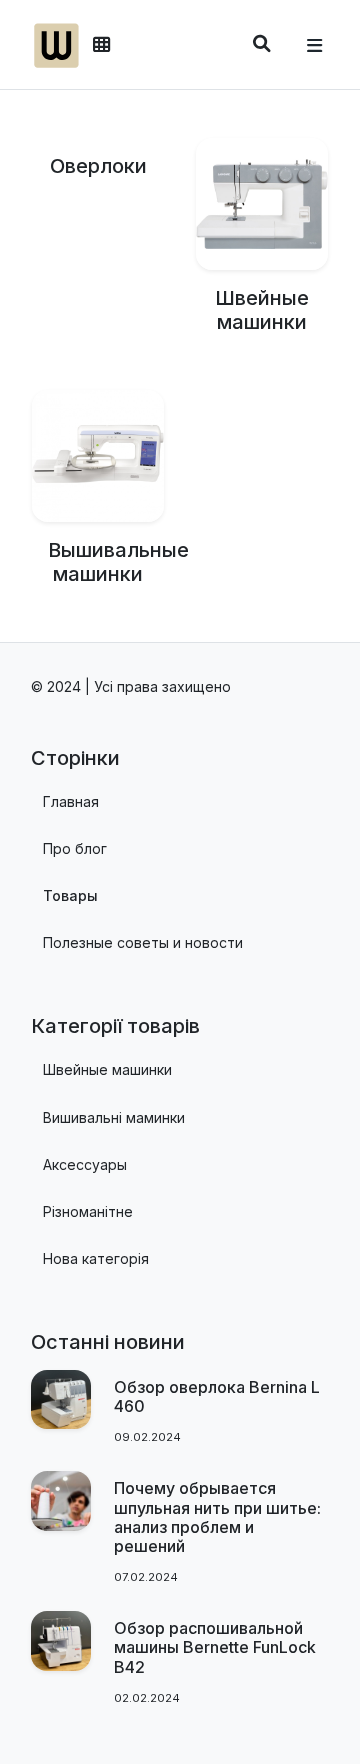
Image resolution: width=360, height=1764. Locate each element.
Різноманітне (88, 1211)
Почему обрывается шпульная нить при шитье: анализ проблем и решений (217, 1517)
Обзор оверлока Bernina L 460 (217, 1396)
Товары (70, 895)
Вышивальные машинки (118, 562)
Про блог (75, 848)
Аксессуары (85, 1164)
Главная (71, 801)
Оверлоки (98, 166)
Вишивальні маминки (114, 1117)
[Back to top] (323, 1713)
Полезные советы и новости (143, 942)
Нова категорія (96, 1258)
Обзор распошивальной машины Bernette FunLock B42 (215, 1647)
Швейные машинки (262, 310)
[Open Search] (262, 43)
